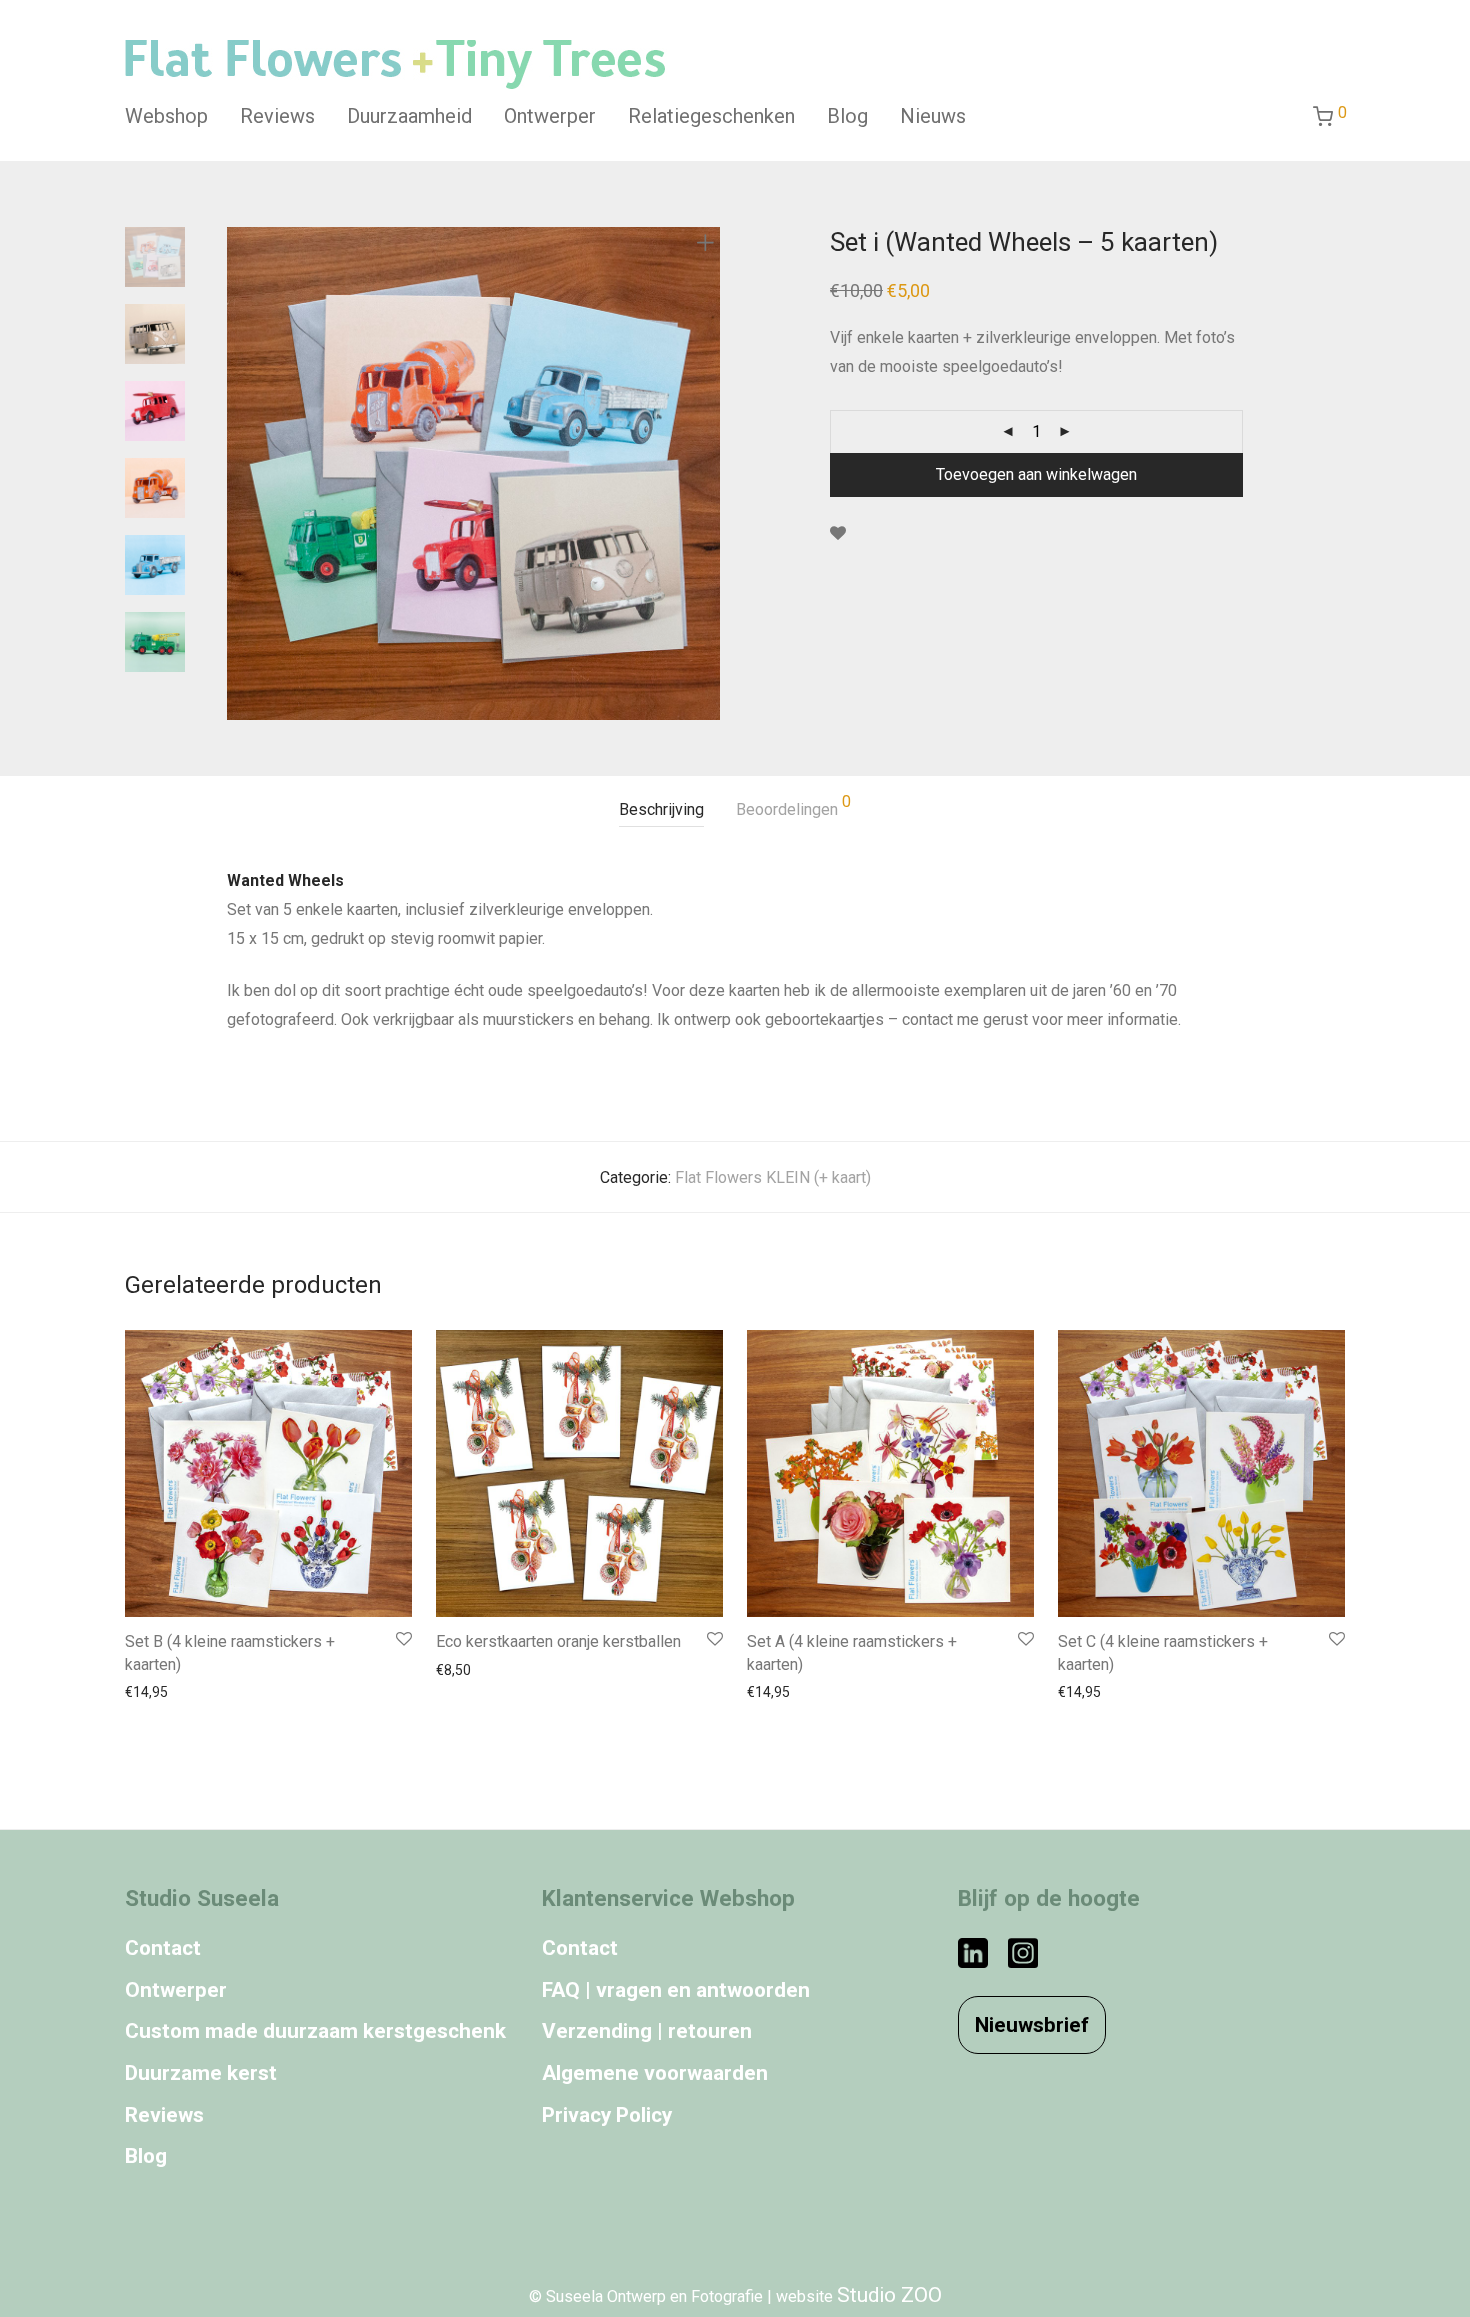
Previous (239, 474)
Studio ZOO (889, 2295)
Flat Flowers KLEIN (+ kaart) (773, 1177)
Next (709, 474)
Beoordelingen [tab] (793, 806)
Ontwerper (550, 116)
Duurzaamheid (409, 116)
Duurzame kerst (201, 2073)
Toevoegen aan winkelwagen (1036, 474)
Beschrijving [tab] (661, 809)
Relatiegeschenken (711, 116)
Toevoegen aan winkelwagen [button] (211, 1692)
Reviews (277, 116)
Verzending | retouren (647, 2031)
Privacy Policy (607, 2115)
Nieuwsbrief (1032, 2025)
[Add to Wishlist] (838, 534)
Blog (847, 116)
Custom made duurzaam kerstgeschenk (315, 2031)
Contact (163, 1948)
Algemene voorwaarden (655, 2073)
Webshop (166, 116)
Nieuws (933, 116)
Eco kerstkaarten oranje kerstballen (558, 1641)
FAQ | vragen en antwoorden (676, 1990)
